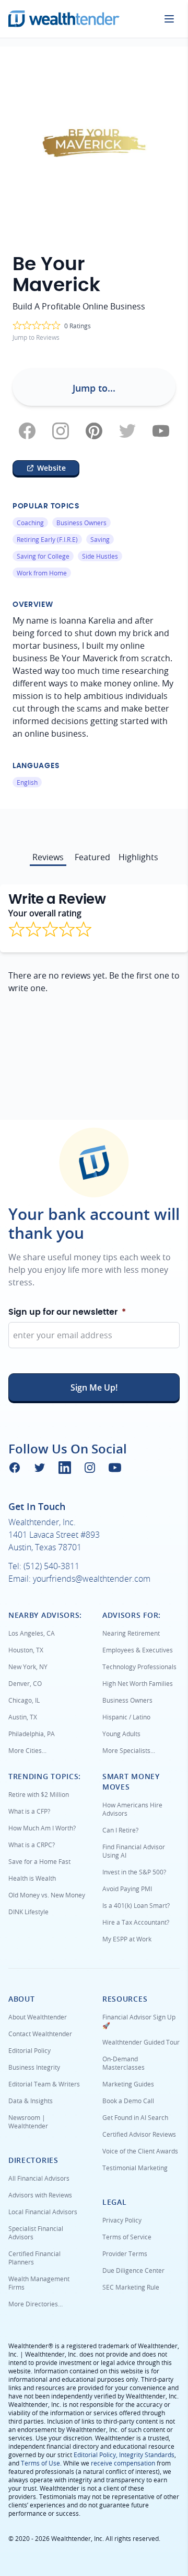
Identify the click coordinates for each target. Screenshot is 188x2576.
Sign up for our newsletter (67, 1312)
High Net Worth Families (138, 1683)
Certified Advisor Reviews (139, 2134)
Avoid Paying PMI (127, 1889)
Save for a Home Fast (39, 1861)
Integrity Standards (147, 2455)
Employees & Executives (138, 1650)
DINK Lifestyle (28, 1912)
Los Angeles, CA (32, 1633)
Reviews (48, 857)
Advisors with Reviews (40, 2195)
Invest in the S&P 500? (134, 1872)
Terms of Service (127, 2237)
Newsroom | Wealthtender (28, 2122)
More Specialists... (129, 1750)
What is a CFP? (29, 1811)
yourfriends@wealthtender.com (92, 1579)
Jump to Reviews (36, 337)
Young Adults (121, 1734)
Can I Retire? (120, 1830)
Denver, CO (25, 1683)
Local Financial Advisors (43, 2212)
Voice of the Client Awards (140, 2151)
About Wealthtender (38, 2017)
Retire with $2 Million (39, 1794)
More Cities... (27, 1750)
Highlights (138, 857)
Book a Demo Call (128, 2101)
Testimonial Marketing (135, 2168)
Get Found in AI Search (135, 2117)
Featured (92, 857)
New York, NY (28, 1667)
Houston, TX (26, 1650)
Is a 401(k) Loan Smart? (136, 1905)
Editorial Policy (30, 2050)
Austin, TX (23, 1717)
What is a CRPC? (32, 1845)
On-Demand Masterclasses (124, 2063)
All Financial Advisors (39, 2178)
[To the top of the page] (94, 1163)
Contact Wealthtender (40, 2034)
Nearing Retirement (131, 1633)
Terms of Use (40, 2463)
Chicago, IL (24, 1700)
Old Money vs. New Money (47, 1895)
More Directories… (36, 2304)
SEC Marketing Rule (131, 2287)
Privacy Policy (122, 2220)
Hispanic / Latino (126, 1717)
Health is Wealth (32, 1878)
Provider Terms (125, 2253)
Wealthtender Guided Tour (141, 2042)
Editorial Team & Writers (44, 2084)
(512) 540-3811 (51, 1566)
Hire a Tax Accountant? (136, 1922)
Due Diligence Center (133, 2270)
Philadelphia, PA (32, 1734)
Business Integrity (34, 2067)
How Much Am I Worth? (42, 1828)
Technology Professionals (139, 1667)
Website (51, 468)
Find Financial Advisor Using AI (134, 1851)
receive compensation (123, 2463)
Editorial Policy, (96, 2455)
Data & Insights (31, 2101)
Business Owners (127, 1700)
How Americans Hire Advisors (132, 1809)
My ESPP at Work (127, 1939)
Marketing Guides (128, 2084)
